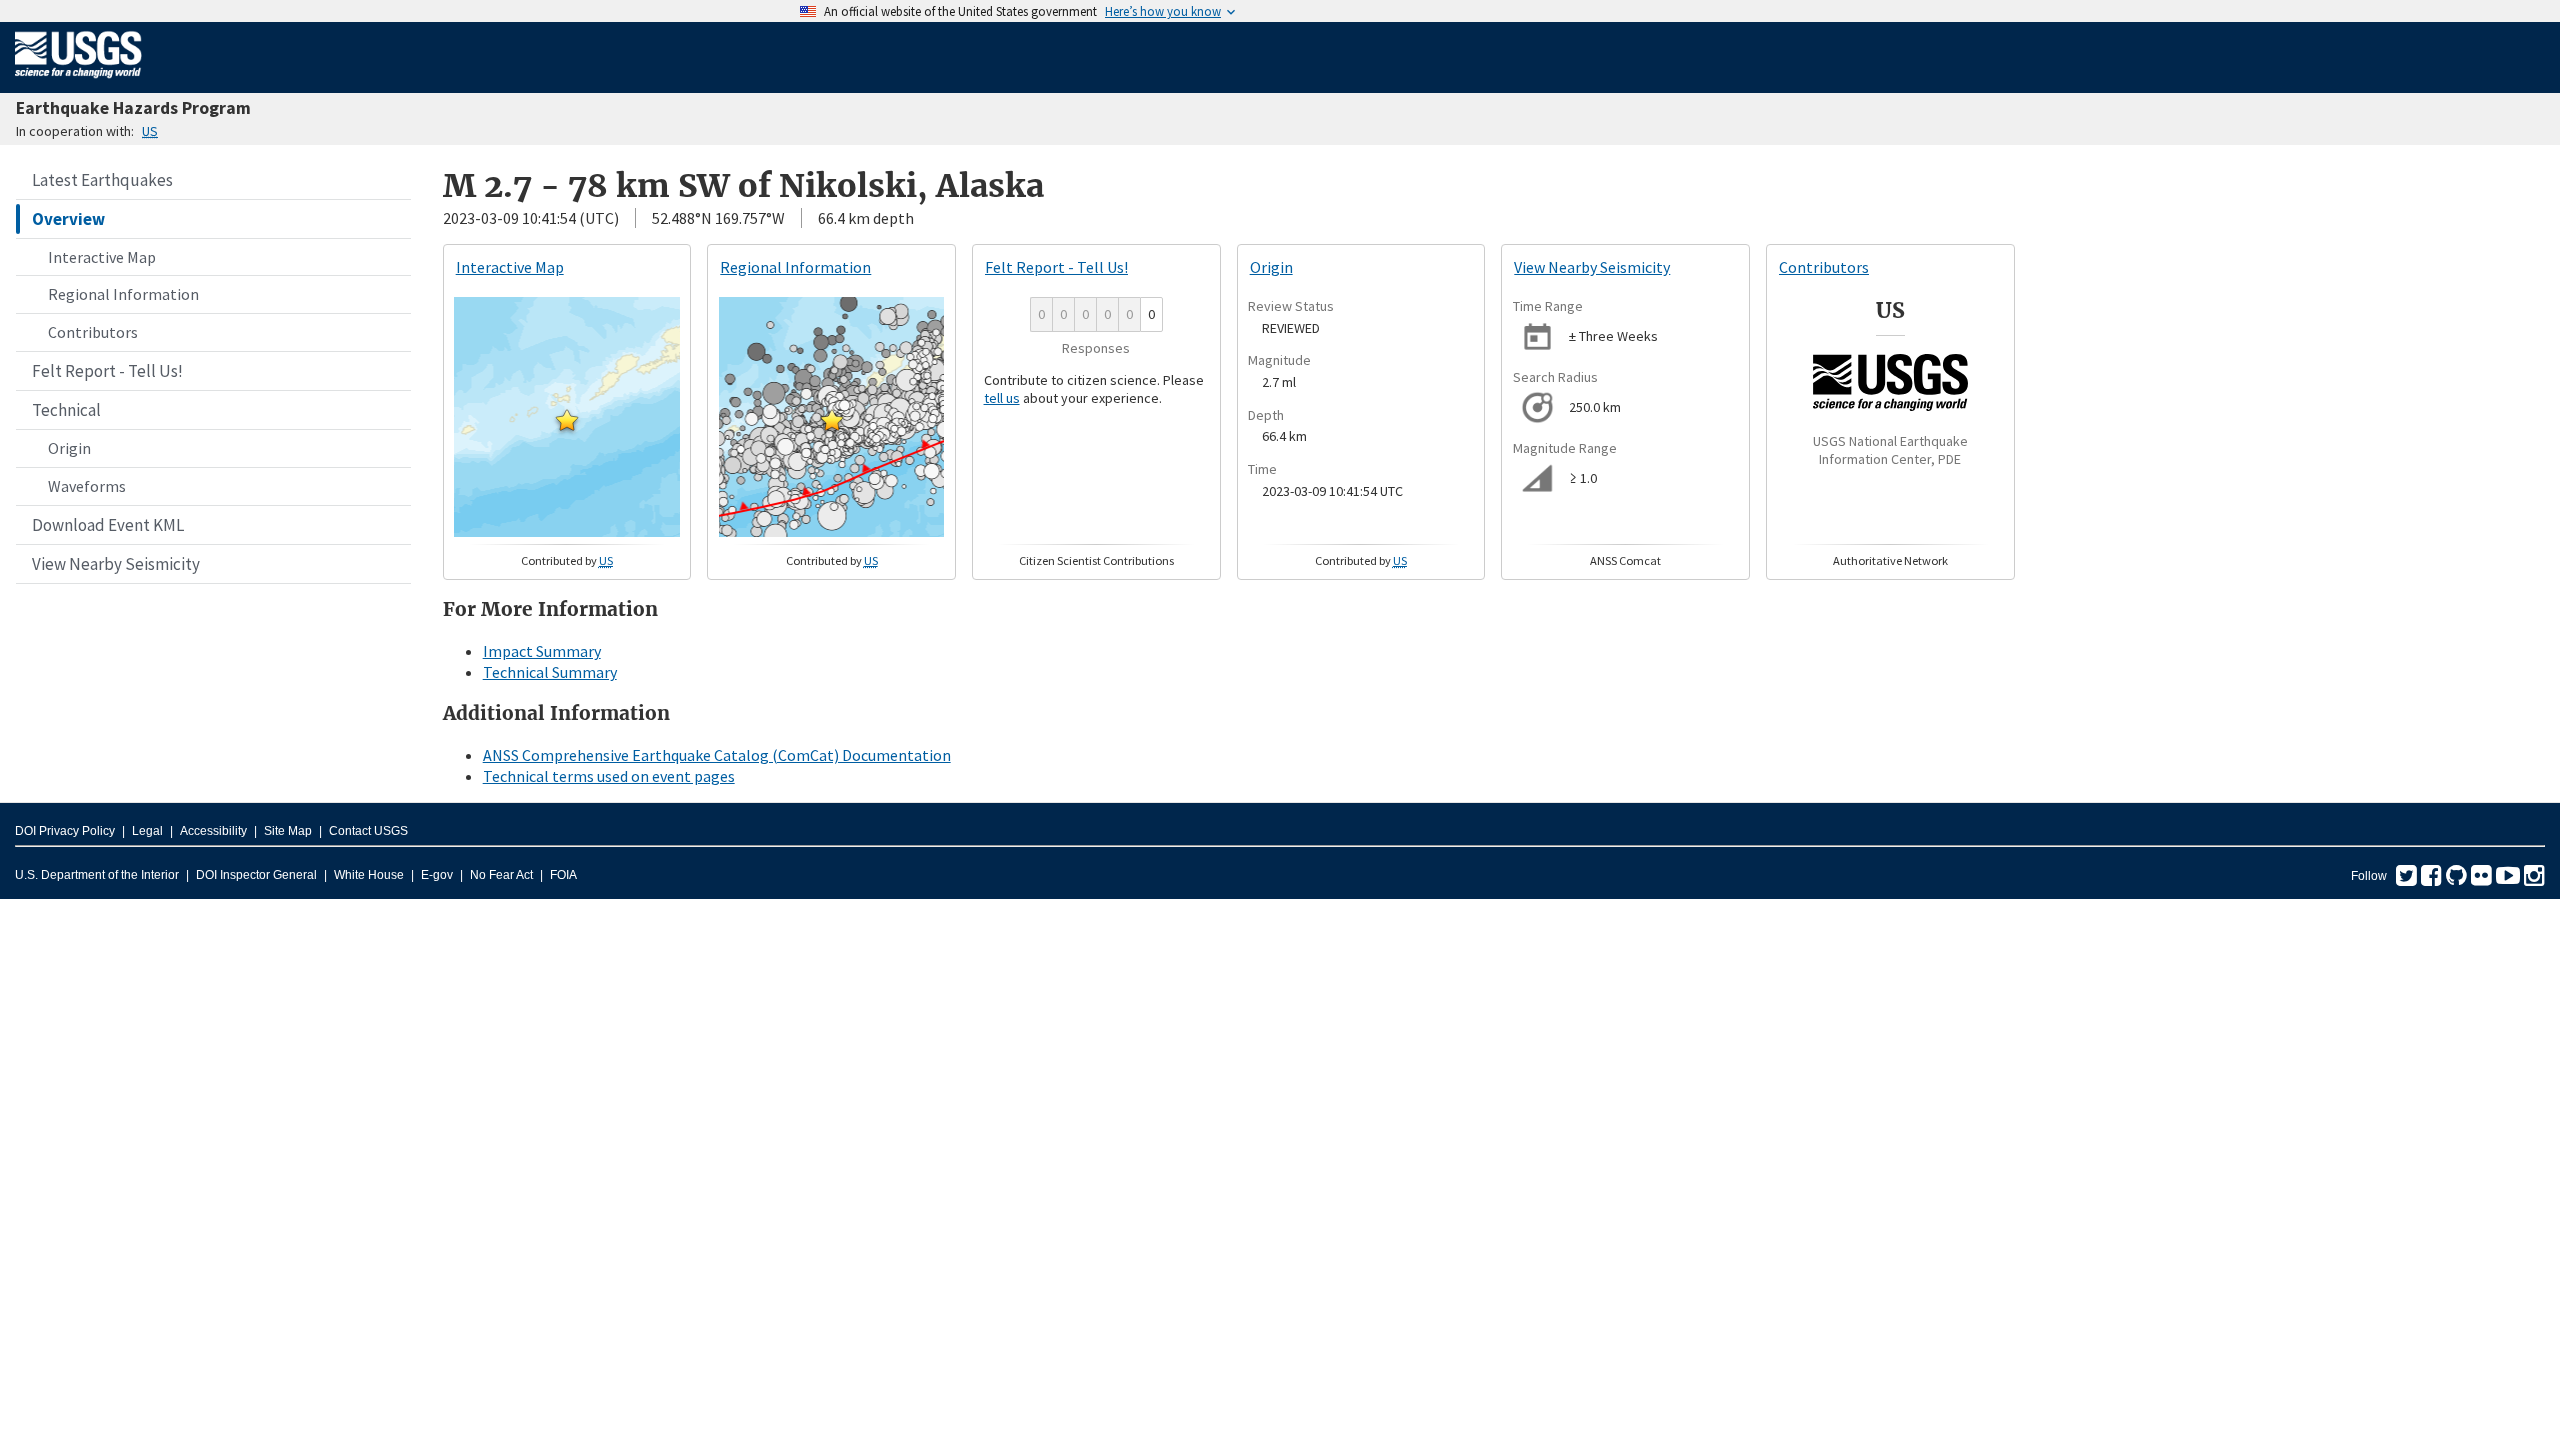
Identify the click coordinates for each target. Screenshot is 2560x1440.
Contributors (93, 332)
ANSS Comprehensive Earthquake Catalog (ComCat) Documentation (717, 755)
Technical (66, 410)
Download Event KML (108, 525)
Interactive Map (102, 257)
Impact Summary (542, 651)
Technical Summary (550, 672)
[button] (567, 420)
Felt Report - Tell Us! (107, 371)
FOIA (563, 875)
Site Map (288, 831)
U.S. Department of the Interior (97, 875)
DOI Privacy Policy (65, 831)
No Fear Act (501, 875)
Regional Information (123, 294)
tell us (1002, 398)
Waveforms (87, 486)
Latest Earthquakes (102, 180)
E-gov (437, 875)
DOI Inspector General (256, 875)
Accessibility (213, 831)
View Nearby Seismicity (116, 564)
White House (369, 875)
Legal (147, 831)
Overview (68, 219)
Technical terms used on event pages (609, 776)
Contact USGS (368, 831)
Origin (69, 448)
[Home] (78, 82)
